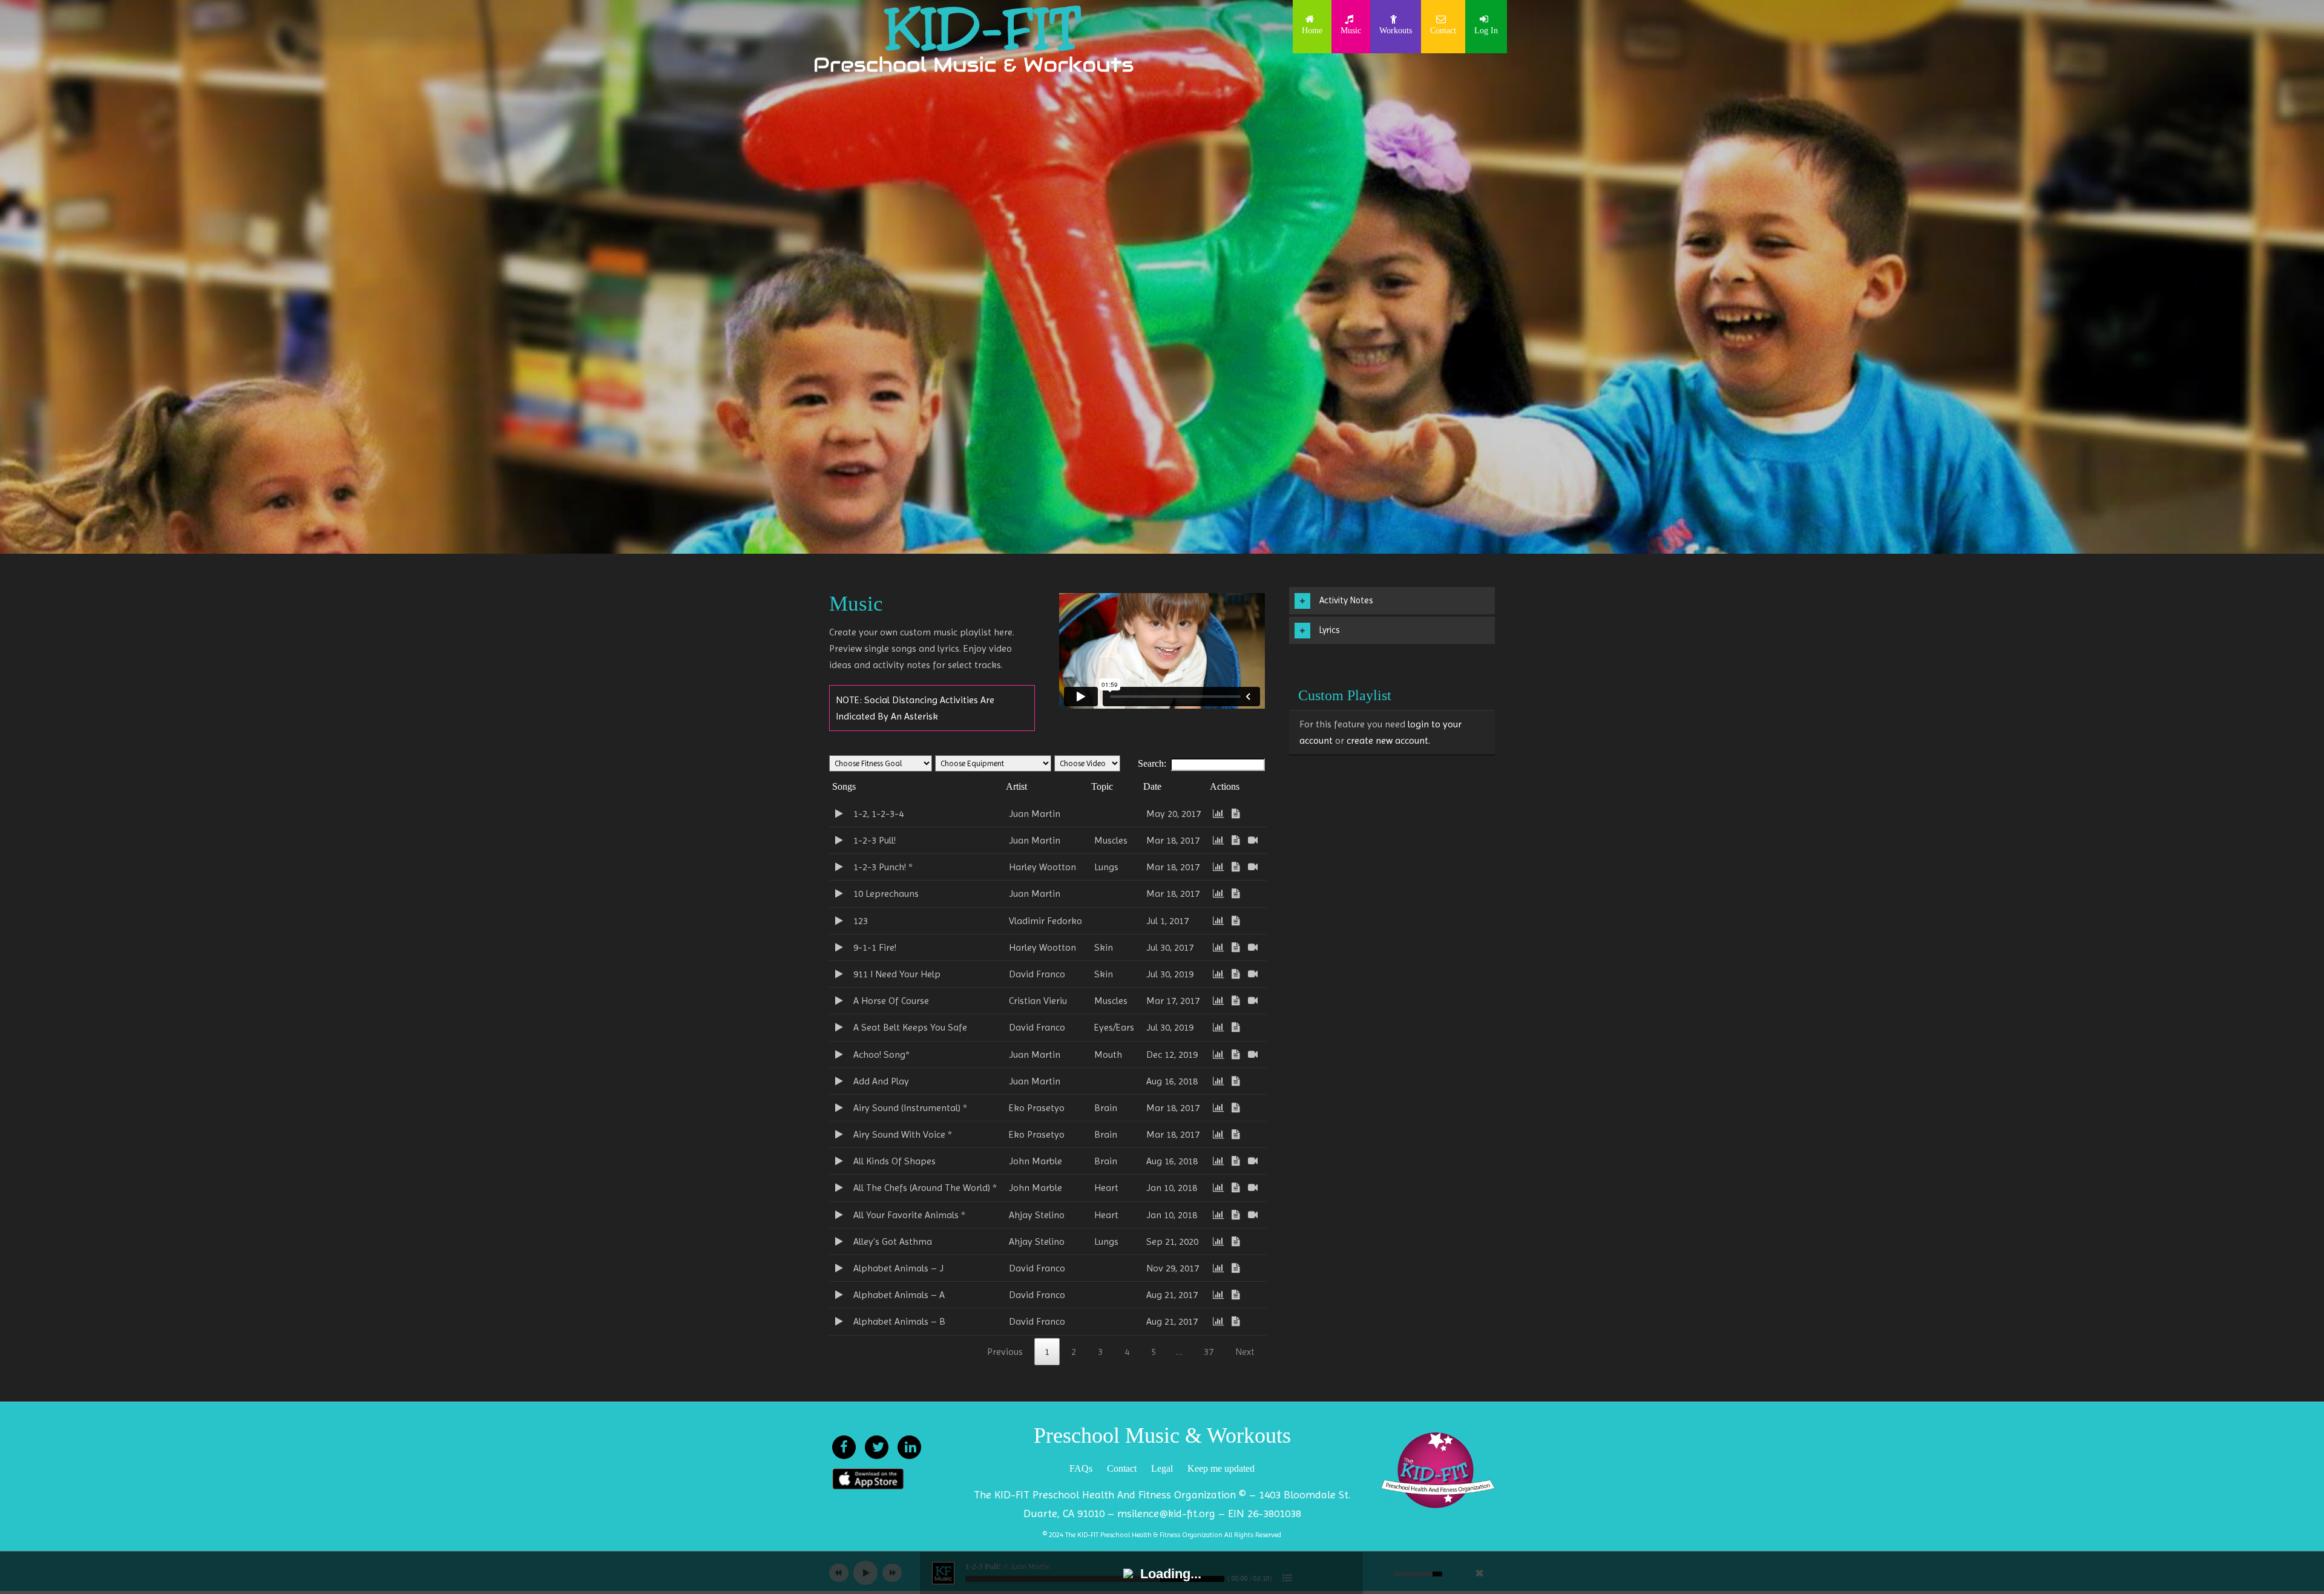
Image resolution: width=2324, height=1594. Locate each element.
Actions (1225, 786)
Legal (1162, 1468)
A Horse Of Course (888, 1001)
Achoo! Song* (878, 1054)
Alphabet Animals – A (895, 1295)
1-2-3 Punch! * (879, 867)
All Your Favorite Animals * (906, 1215)
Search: (1152, 763)
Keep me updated (1221, 1468)
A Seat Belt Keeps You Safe (907, 1027)
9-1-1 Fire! (871, 947)
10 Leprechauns (882, 894)
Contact (1122, 1468)
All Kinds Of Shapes (891, 1161)
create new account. (1388, 740)
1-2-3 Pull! (871, 840)
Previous (1005, 1352)
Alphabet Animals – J (895, 1268)
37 (1209, 1352)
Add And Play (878, 1081)
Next (1245, 1352)
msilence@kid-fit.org (1166, 1513)
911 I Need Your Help (893, 974)
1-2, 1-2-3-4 (875, 814)
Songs (844, 786)
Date (1152, 786)
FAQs (1081, 1468)
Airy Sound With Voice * (899, 1134)
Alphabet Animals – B (896, 1321)
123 (857, 921)
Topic (1102, 786)
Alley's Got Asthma (889, 1241)
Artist (1016, 786)
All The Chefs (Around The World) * (921, 1188)
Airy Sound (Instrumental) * (907, 1108)
